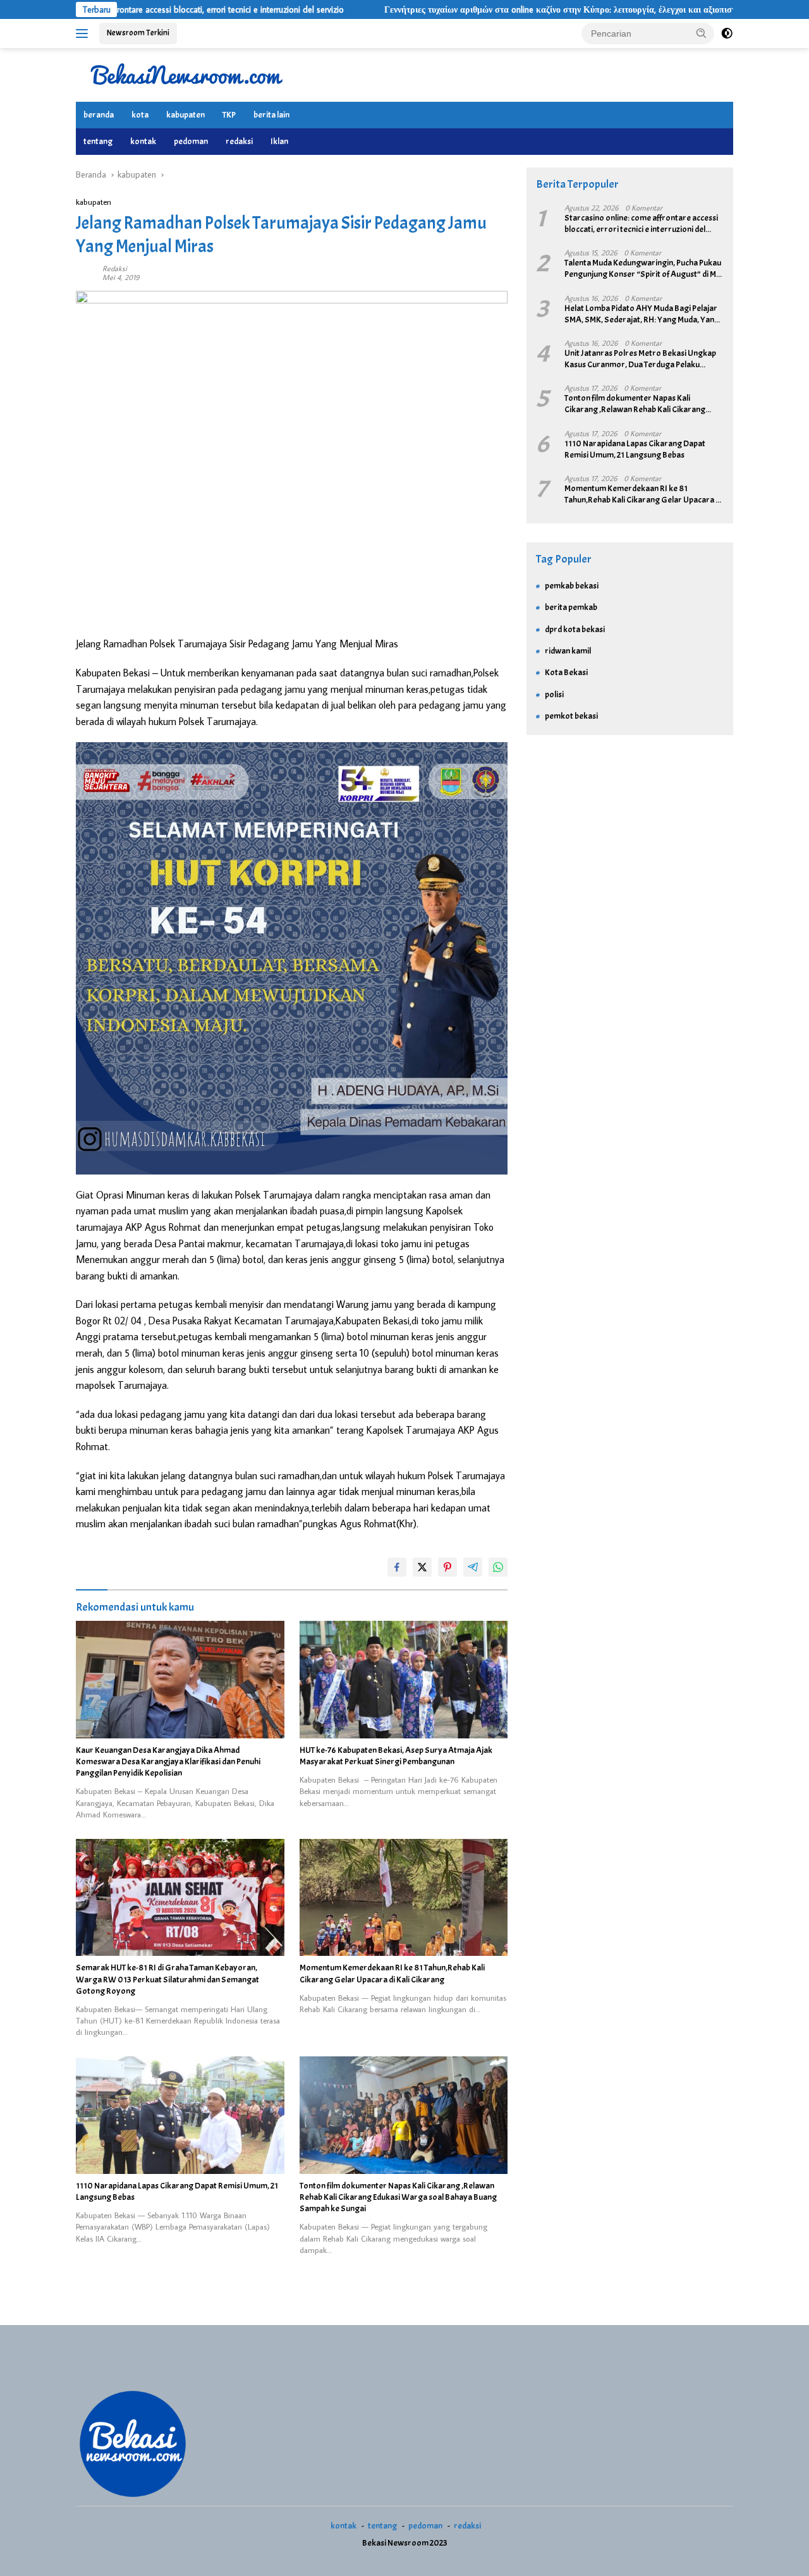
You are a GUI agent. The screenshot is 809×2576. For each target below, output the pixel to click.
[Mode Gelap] (727, 34)
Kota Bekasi (566, 672)
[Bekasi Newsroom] (186, 74)
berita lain (271, 115)
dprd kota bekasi (575, 629)
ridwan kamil (568, 651)
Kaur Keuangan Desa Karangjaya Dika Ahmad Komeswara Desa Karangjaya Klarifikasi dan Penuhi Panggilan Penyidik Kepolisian (168, 1761)
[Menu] (84, 34)
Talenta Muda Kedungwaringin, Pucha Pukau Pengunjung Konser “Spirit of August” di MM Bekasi (643, 269)
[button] (702, 33)
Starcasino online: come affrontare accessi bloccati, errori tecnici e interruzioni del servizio (641, 224)
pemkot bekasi (571, 716)
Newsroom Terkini (138, 33)
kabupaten (186, 115)
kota (140, 115)
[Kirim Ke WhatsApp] (498, 1567)
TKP (229, 115)
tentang (98, 141)
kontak (143, 141)
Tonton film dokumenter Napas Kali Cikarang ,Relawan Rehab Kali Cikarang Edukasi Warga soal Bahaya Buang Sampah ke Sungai (398, 2197)
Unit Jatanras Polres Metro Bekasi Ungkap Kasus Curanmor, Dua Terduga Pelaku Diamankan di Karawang (640, 359)
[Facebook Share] (397, 1567)
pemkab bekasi (572, 586)
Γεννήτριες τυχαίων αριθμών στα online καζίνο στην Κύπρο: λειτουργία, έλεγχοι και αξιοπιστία (484, 9)
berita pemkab (571, 607)
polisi (554, 694)
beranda (99, 115)
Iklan (279, 141)
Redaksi (115, 268)
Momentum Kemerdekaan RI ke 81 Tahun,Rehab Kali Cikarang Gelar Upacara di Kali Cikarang (392, 1973)
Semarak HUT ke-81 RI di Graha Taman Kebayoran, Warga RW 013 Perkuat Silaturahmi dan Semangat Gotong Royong (167, 1979)
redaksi (239, 141)
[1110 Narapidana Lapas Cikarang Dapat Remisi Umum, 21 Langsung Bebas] (180, 2115)
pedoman (191, 141)
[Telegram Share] (473, 1567)
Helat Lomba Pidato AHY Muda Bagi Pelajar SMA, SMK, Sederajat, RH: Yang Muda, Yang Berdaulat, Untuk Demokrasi (642, 314)
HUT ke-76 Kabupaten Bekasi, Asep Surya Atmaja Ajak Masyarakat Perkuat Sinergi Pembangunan (396, 1756)
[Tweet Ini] (422, 1567)
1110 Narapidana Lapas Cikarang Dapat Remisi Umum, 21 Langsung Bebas (177, 2191)
